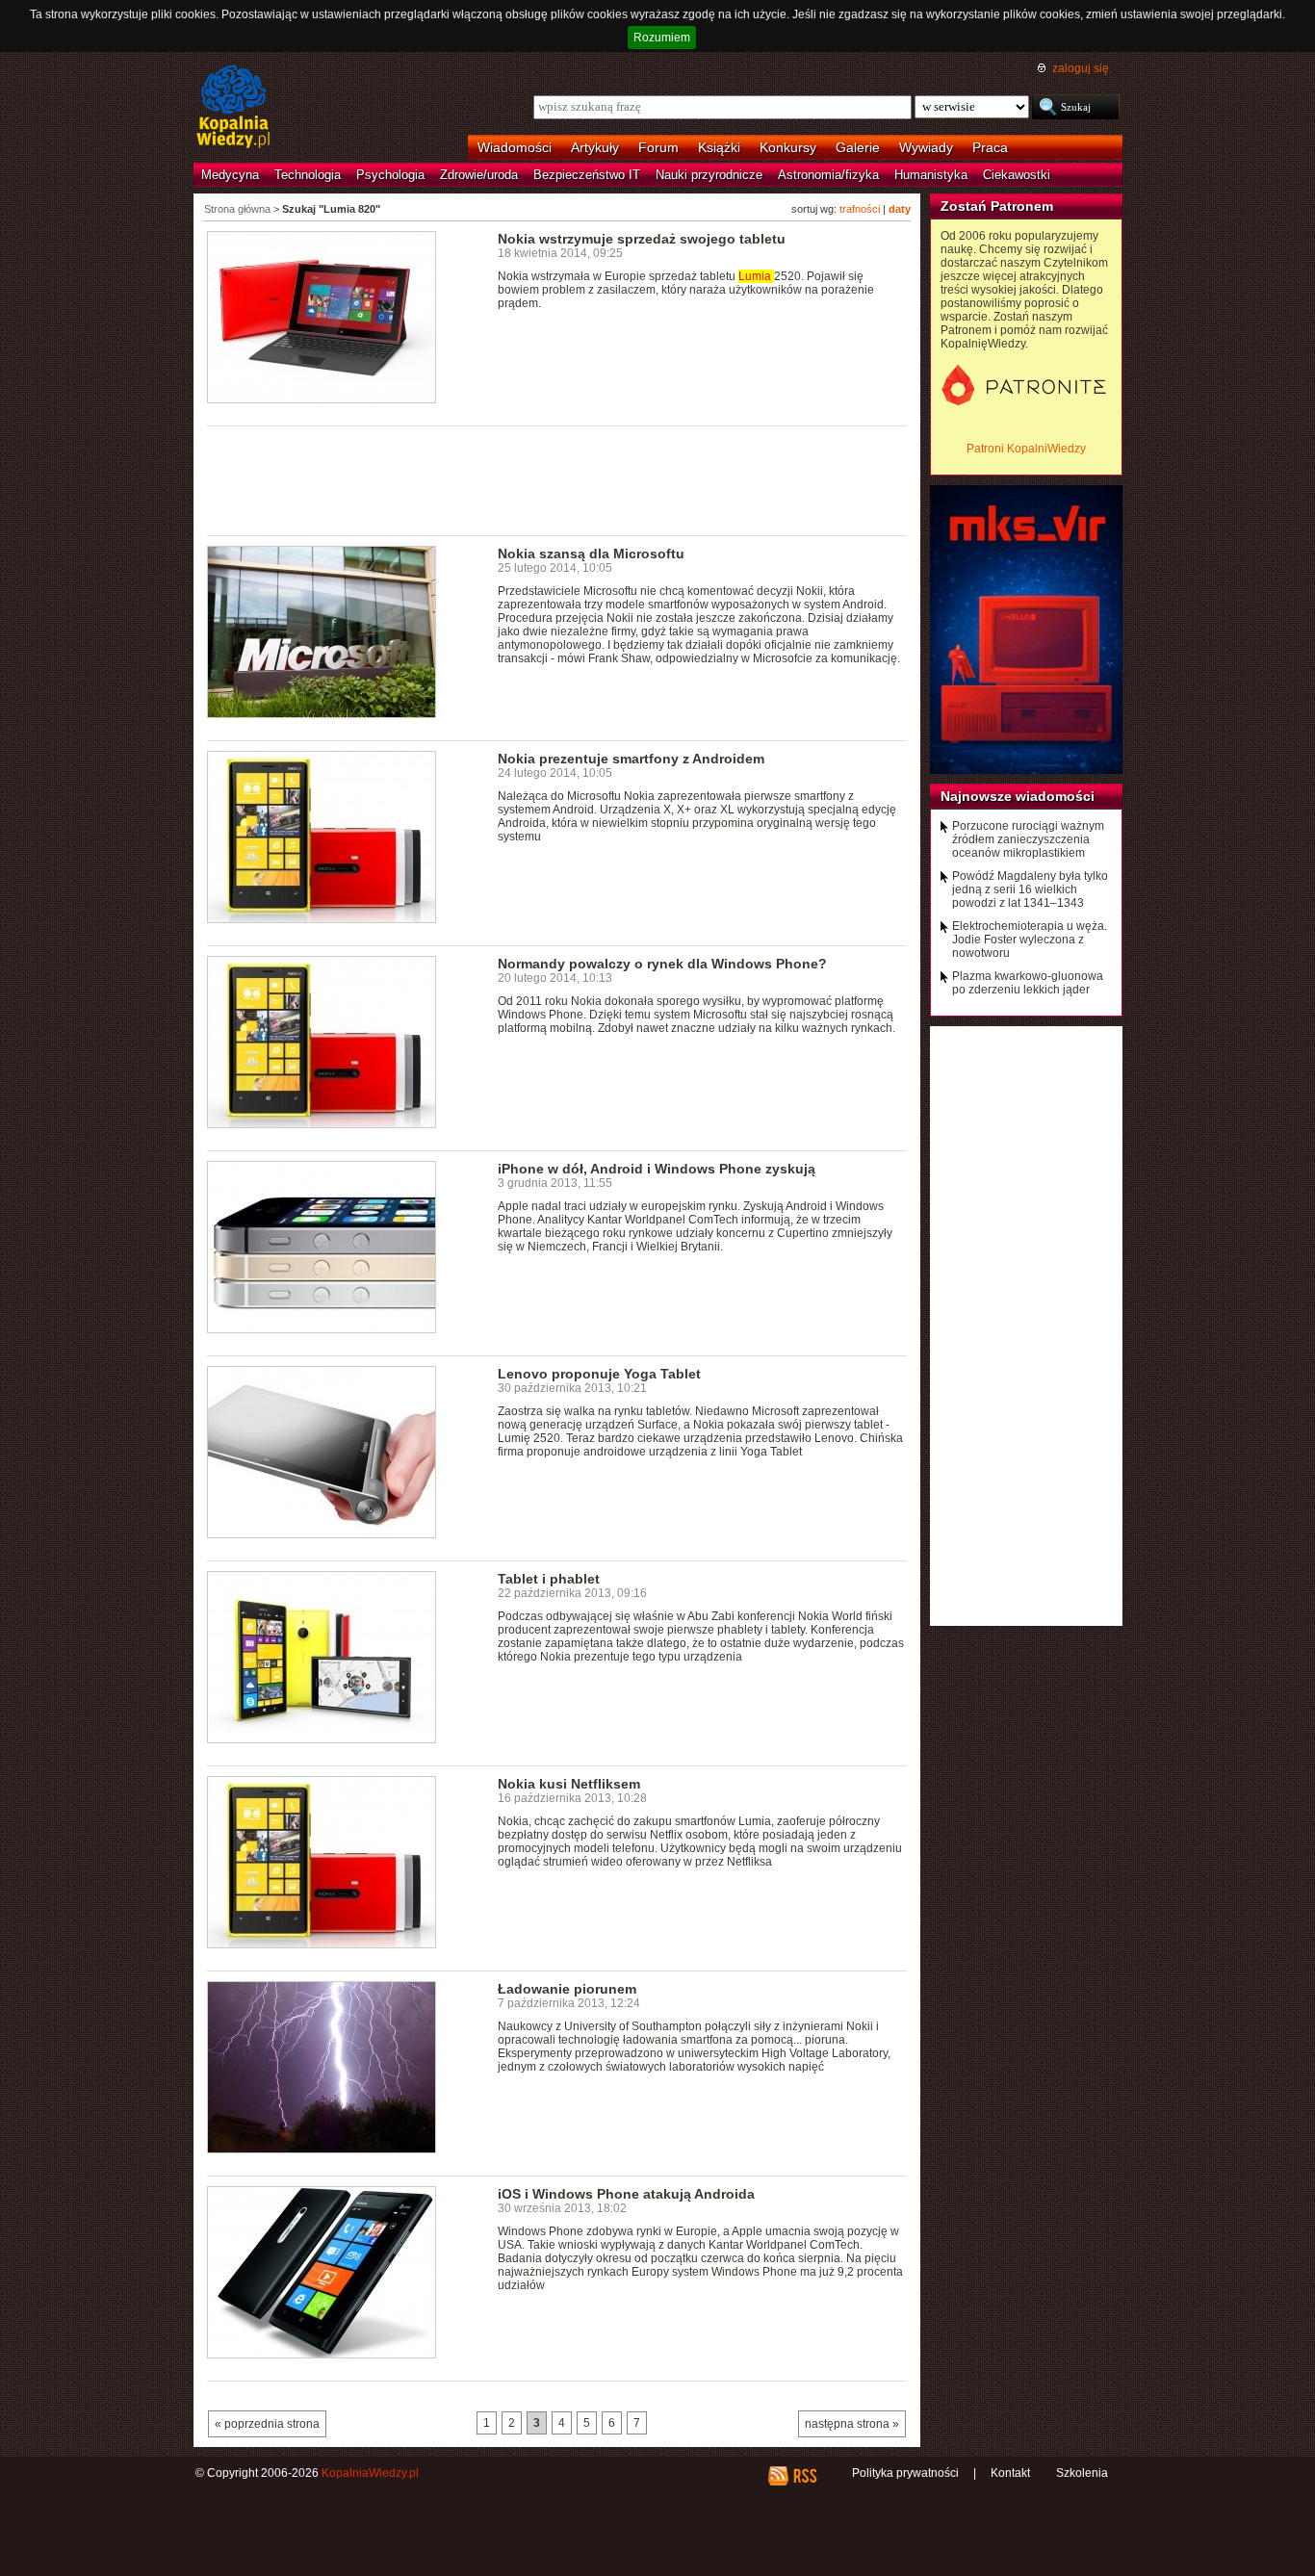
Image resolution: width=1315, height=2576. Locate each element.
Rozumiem (662, 38)
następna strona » (852, 2424)
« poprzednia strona (267, 2424)
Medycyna (230, 175)
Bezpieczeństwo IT (587, 175)
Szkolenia (1082, 2473)
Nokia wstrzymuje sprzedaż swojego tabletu (642, 239)
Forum (658, 147)
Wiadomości (515, 147)
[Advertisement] (557, 479)
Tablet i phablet (549, 1579)
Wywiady (926, 147)
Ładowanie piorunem (567, 1989)
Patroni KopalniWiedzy (1026, 449)
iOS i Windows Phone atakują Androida (626, 2194)
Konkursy (788, 147)
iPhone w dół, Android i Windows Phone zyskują (657, 1169)
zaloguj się (1081, 68)
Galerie (858, 147)
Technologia (308, 175)
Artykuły (595, 147)
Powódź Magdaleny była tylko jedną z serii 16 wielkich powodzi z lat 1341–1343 (1030, 889)
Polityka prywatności (905, 2473)
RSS (804, 2476)
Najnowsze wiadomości (1018, 796)
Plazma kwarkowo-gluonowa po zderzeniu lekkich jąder (1028, 983)
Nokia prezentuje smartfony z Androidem (631, 759)
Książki (719, 147)
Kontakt (1010, 2473)
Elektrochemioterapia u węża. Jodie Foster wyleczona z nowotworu (1030, 940)
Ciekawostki (1017, 175)
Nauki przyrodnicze (709, 175)
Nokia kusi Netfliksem (569, 1784)
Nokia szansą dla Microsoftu (591, 554)
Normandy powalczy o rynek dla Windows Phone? (662, 964)
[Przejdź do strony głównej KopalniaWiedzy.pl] (233, 108)
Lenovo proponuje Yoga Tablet (599, 1374)
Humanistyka (931, 175)
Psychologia (390, 175)
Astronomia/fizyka (828, 175)
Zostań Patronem (997, 206)
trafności (860, 209)
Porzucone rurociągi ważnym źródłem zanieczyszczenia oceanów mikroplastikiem (1028, 839)
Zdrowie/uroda (479, 175)
